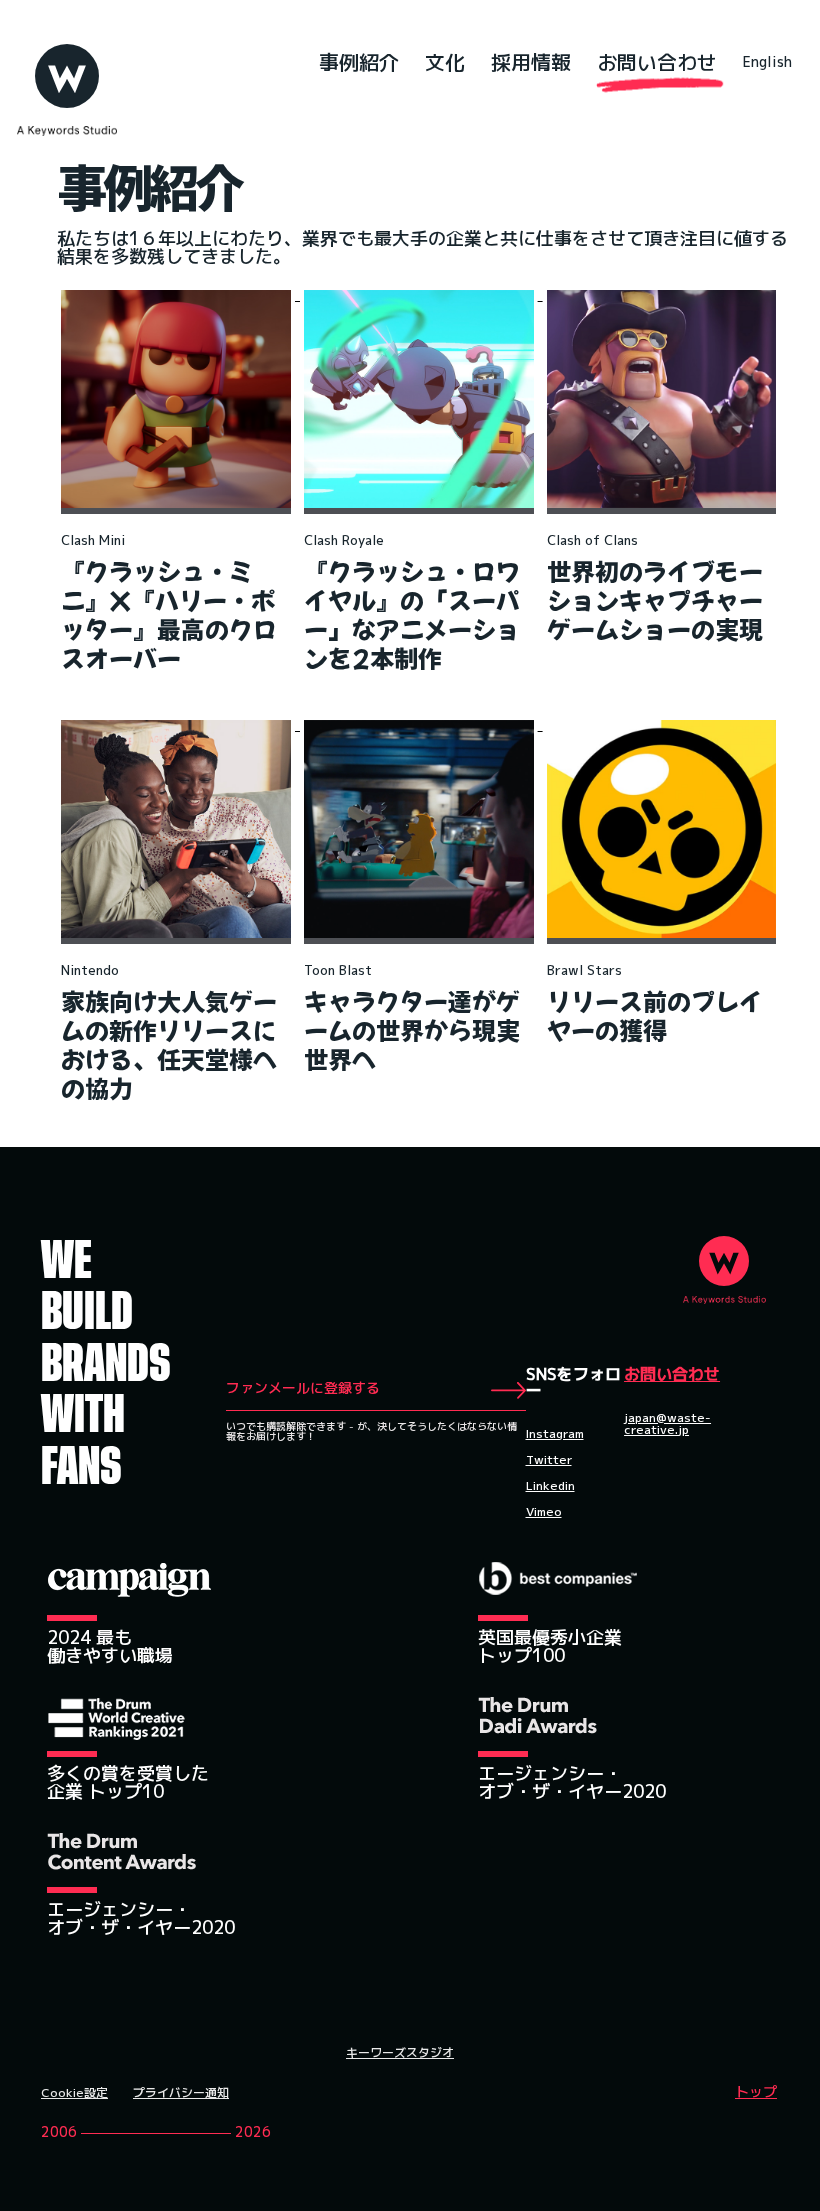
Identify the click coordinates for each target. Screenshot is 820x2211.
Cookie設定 (74, 2093)
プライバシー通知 (181, 2093)
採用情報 (531, 62)
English (767, 61)
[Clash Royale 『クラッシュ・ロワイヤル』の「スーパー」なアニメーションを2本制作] (421, 294)
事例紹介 (359, 62)
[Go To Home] (67, 72)
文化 (445, 62)
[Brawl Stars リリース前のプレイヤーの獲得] (662, 724)
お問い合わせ (657, 62)
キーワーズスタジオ (400, 2053)
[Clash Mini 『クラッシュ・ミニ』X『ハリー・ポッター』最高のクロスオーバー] (178, 294)
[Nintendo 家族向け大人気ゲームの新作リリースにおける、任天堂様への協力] (178, 724)
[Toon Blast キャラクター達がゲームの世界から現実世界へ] (421, 724)
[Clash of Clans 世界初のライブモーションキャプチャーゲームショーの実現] (662, 294)
